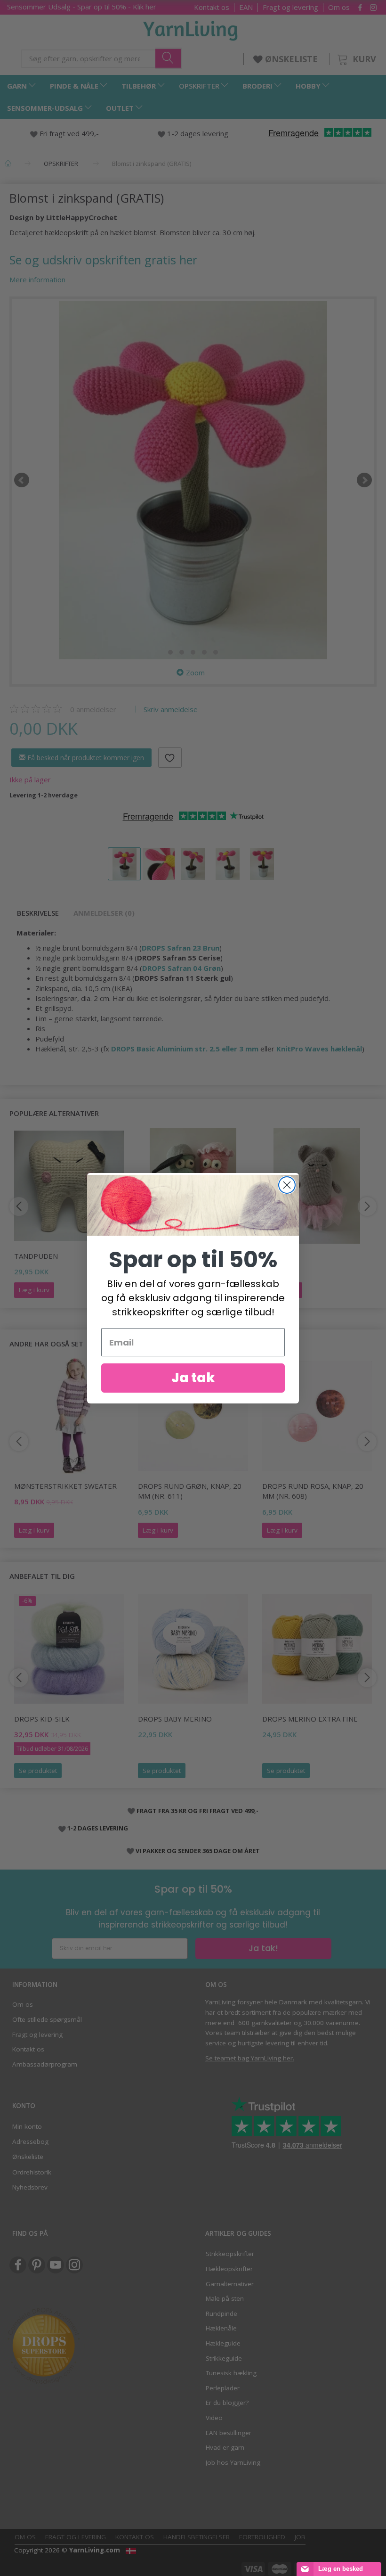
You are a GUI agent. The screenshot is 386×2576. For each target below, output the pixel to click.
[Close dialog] (287, 1185)
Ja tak (193, 1378)
